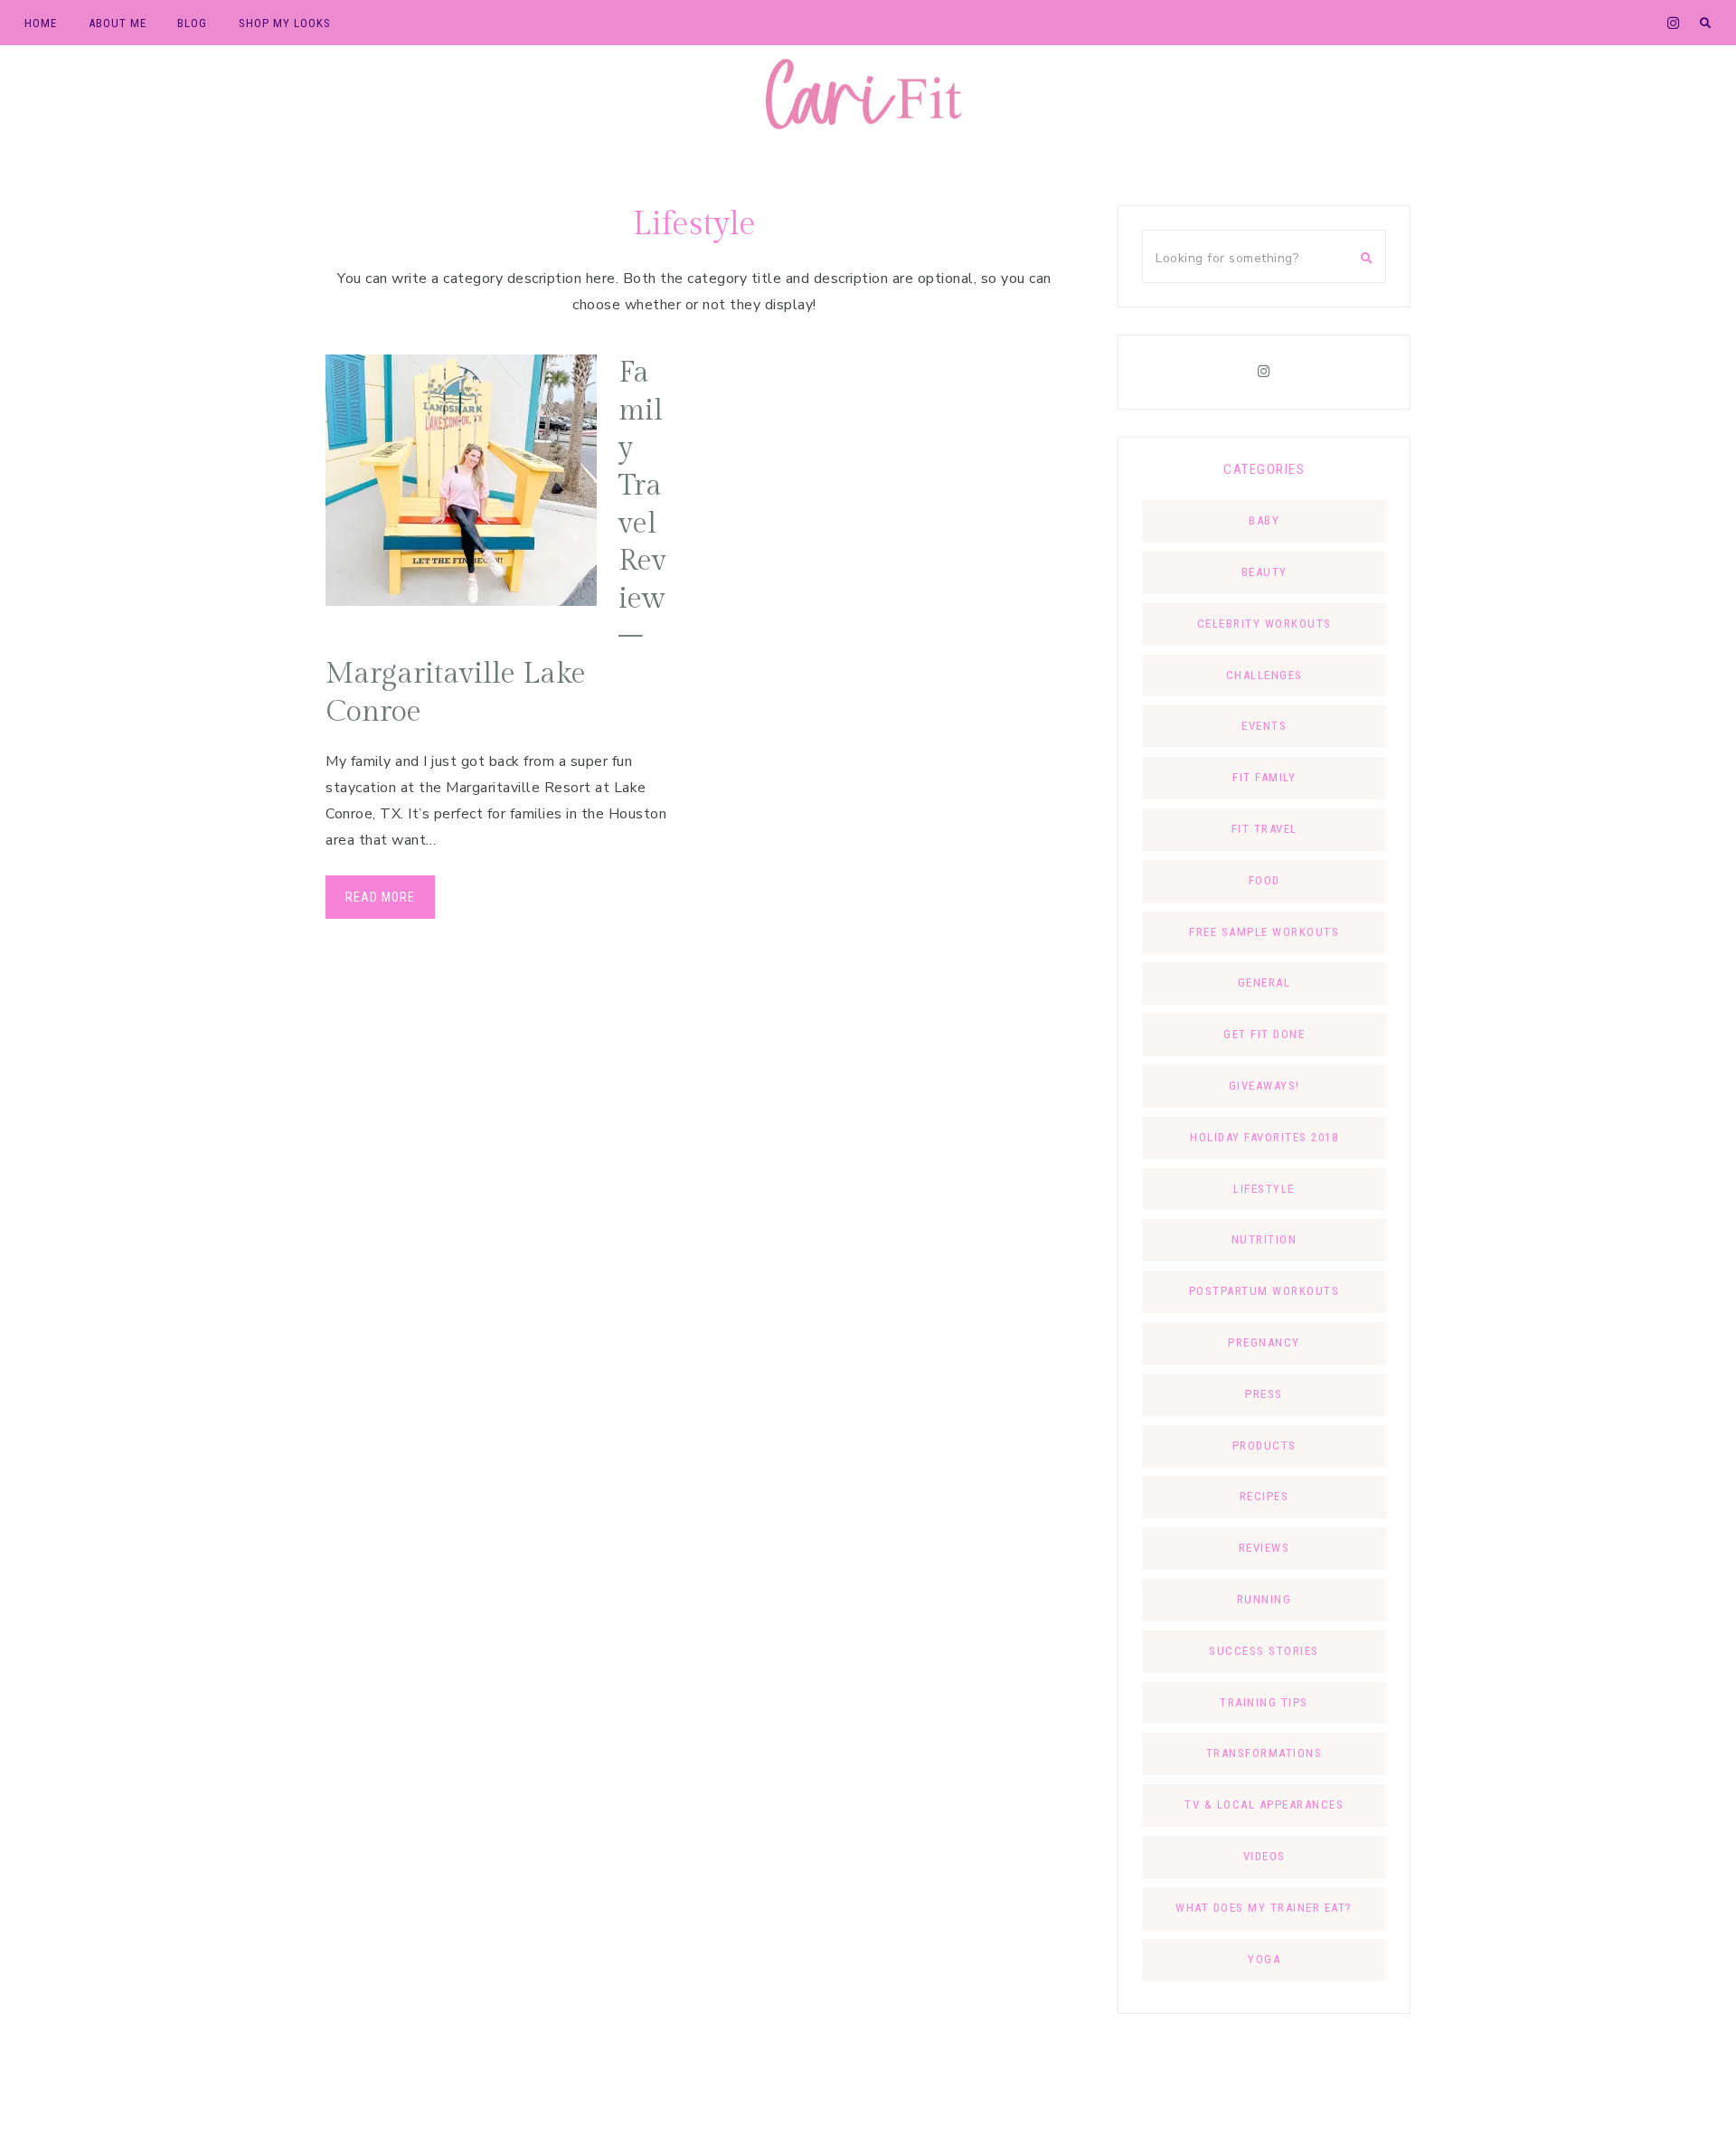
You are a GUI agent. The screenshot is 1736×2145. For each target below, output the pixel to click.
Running (1264, 1599)
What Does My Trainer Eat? (1264, 1908)
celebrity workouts (1264, 624)
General (1264, 983)
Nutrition (1264, 1239)
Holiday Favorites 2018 (1264, 1137)
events (1264, 726)
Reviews (1264, 1548)
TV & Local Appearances (1264, 1805)
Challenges (1264, 675)
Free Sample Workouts (1264, 932)
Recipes (1264, 1496)
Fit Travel (1264, 829)
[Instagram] (1264, 372)
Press (1264, 1394)
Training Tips (1264, 1702)
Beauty (1264, 572)
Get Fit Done (1264, 1034)
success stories (1264, 1651)
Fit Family (1264, 777)
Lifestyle (1264, 1189)
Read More (380, 897)
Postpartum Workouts (1264, 1291)
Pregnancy (1264, 1342)
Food (1264, 880)
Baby (1264, 520)
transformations (1264, 1753)
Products (1264, 1446)
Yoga (1264, 1959)
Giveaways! (1264, 1086)
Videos (1264, 1856)
